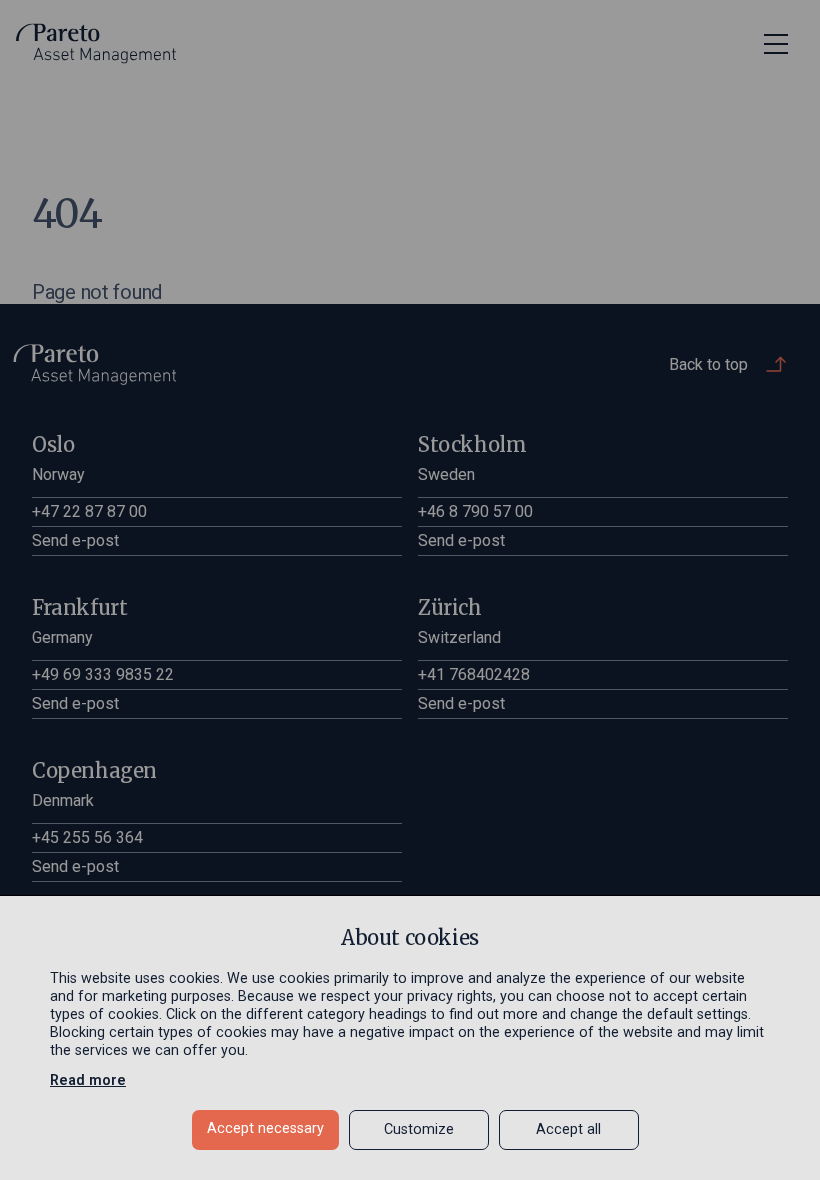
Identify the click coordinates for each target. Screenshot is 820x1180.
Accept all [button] (568, 1129)
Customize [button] (419, 1129)
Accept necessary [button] (265, 1128)
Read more (88, 1080)
